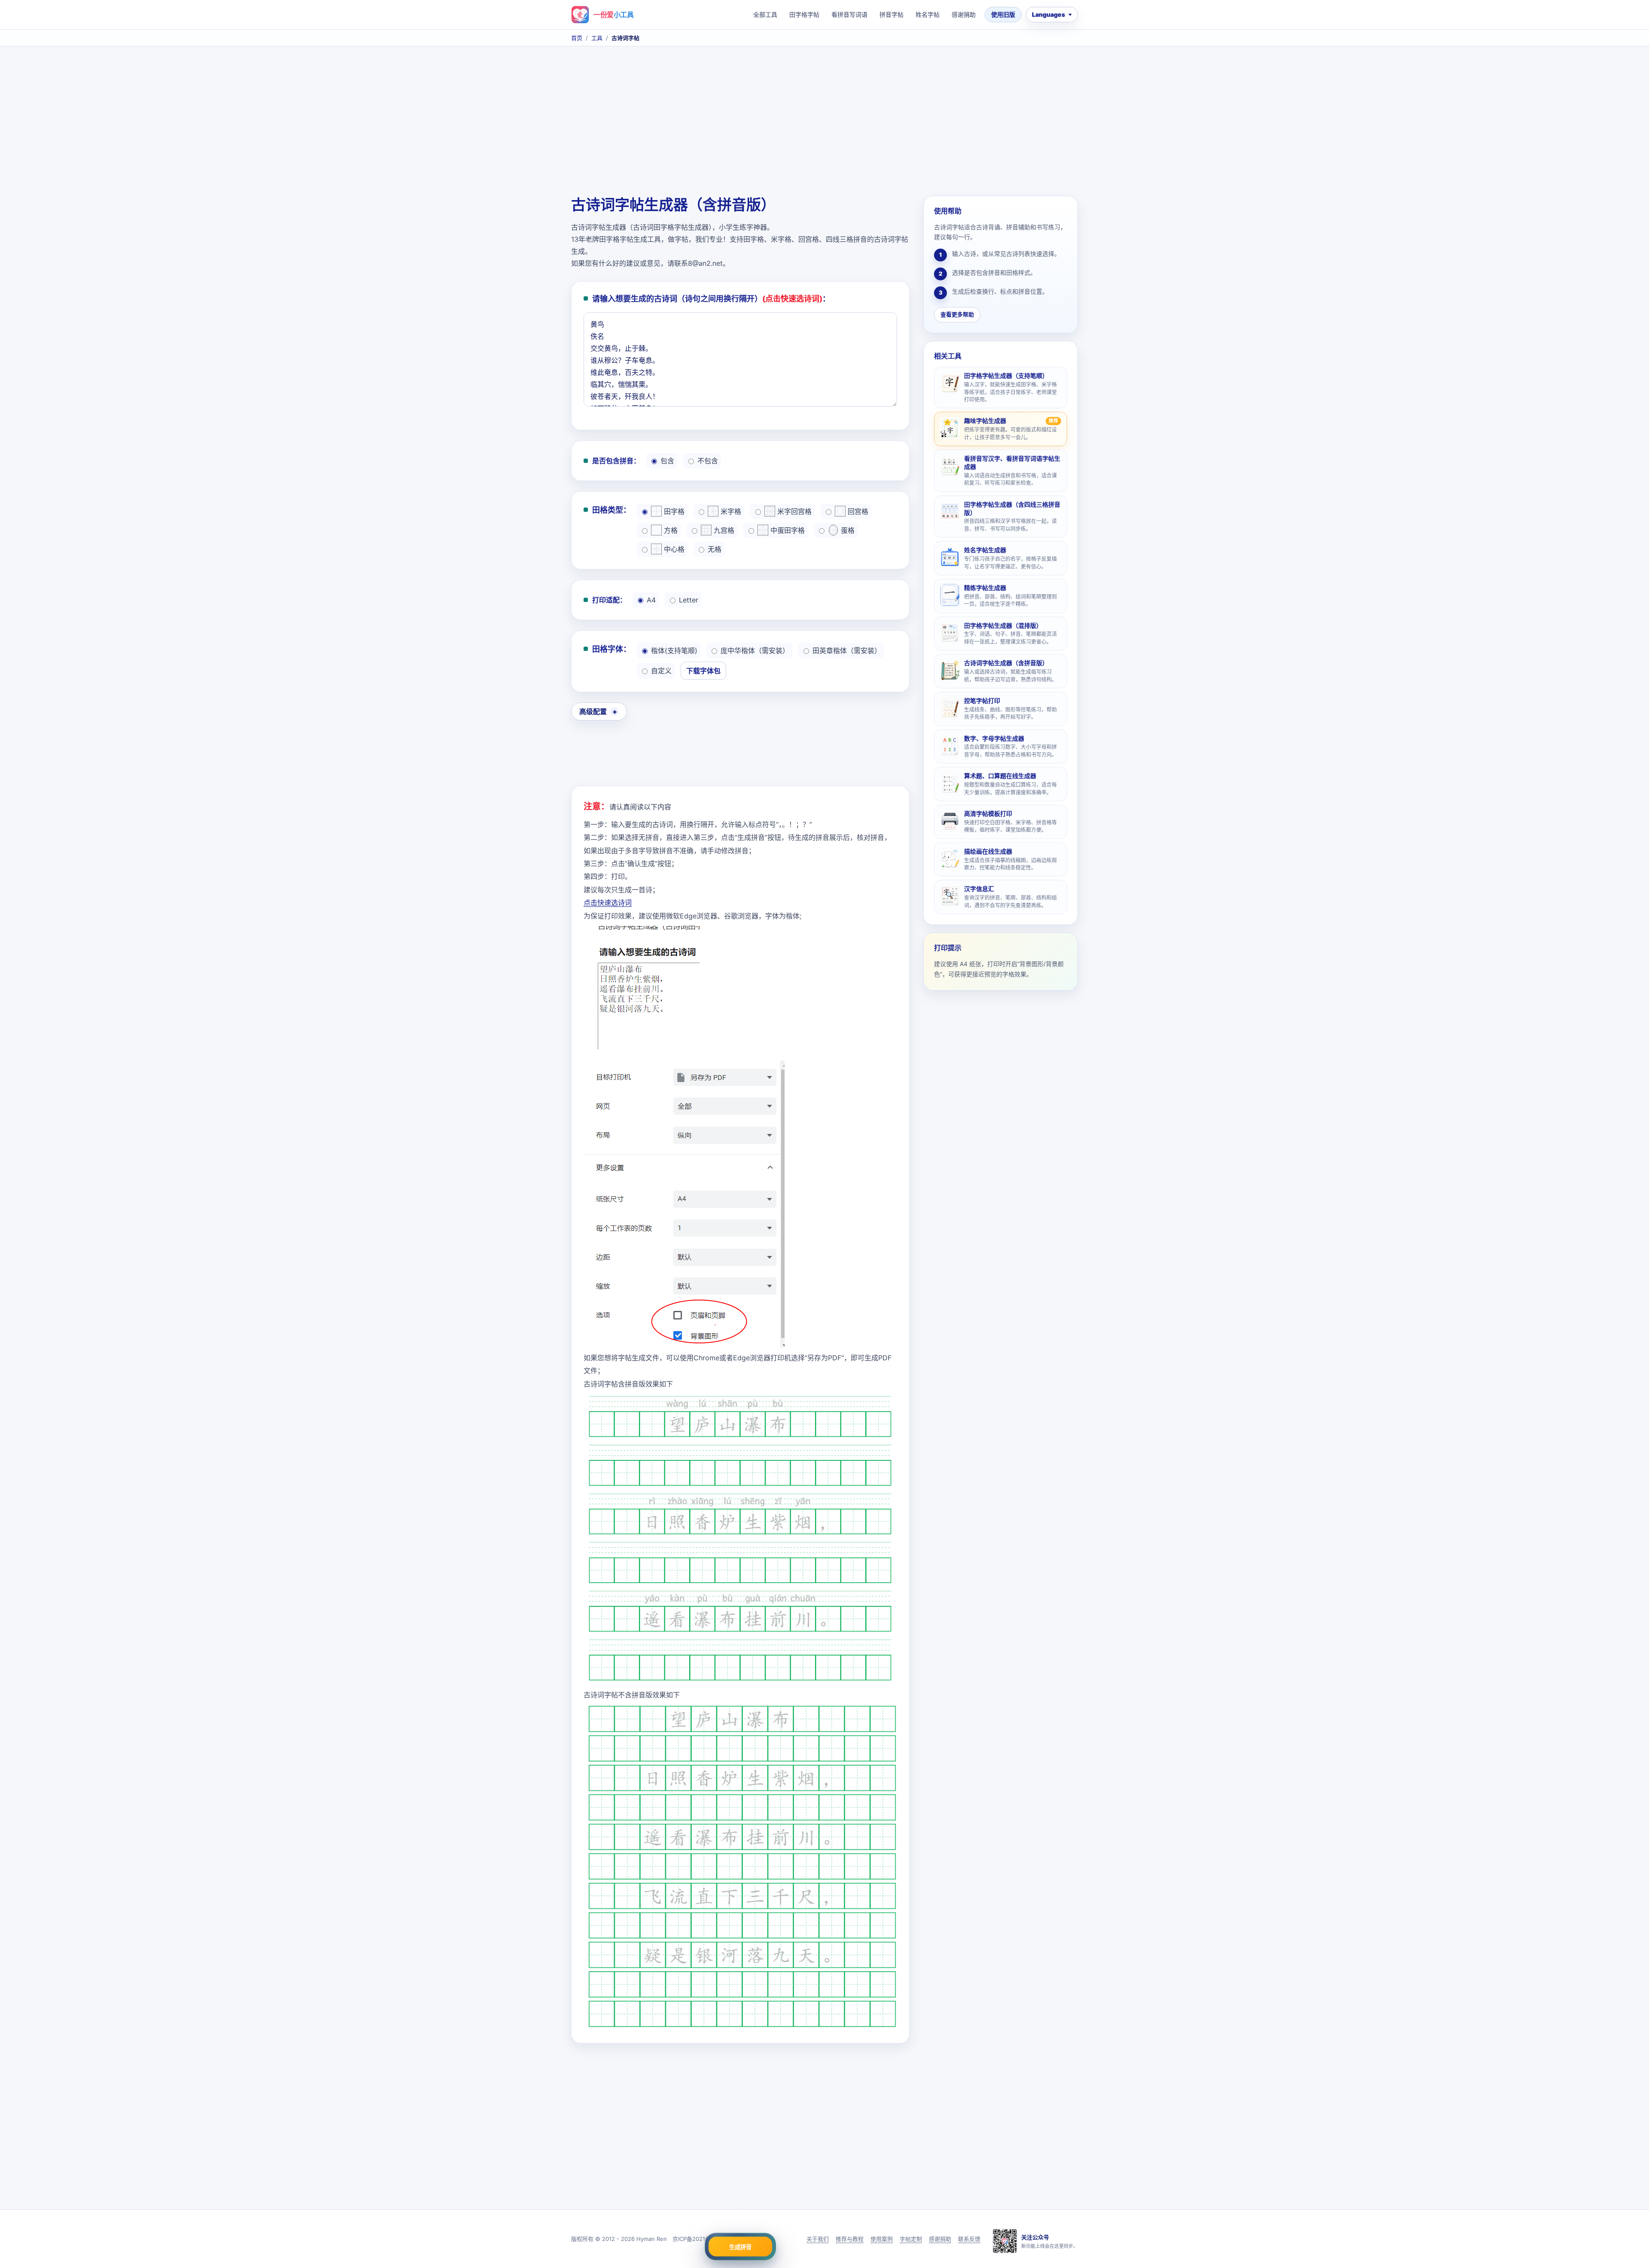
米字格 (731, 511)
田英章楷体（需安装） (847, 651)
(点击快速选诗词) (792, 299)
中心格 (674, 549)
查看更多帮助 (957, 314)
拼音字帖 (891, 14)
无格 (715, 549)
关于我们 (818, 2239)
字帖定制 (911, 2239)
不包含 (708, 461)
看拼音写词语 (849, 14)
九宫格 (724, 530)
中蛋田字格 (788, 530)
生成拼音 (740, 2247)
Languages (1048, 14)
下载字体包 (703, 671)
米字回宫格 (794, 511)
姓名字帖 (928, 14)
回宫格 (858, 511)
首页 (577, 38)
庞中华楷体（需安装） (755, 651)
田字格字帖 (804, 14)
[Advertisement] (824, 123)
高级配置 (593, 711)
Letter (689, 600)
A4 (651, 600)
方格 (671, 530)
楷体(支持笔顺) (674, 651)
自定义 (661, 671)
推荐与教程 (850, 2239)
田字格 (674, 511)
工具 (597, 38)
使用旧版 (1003, 14)
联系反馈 (969, 2239)
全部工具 (765, 14)
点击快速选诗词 (608, 903)
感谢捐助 (964, 14)
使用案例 (882, 2239)
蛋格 (848, 530)
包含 (667, 461)
